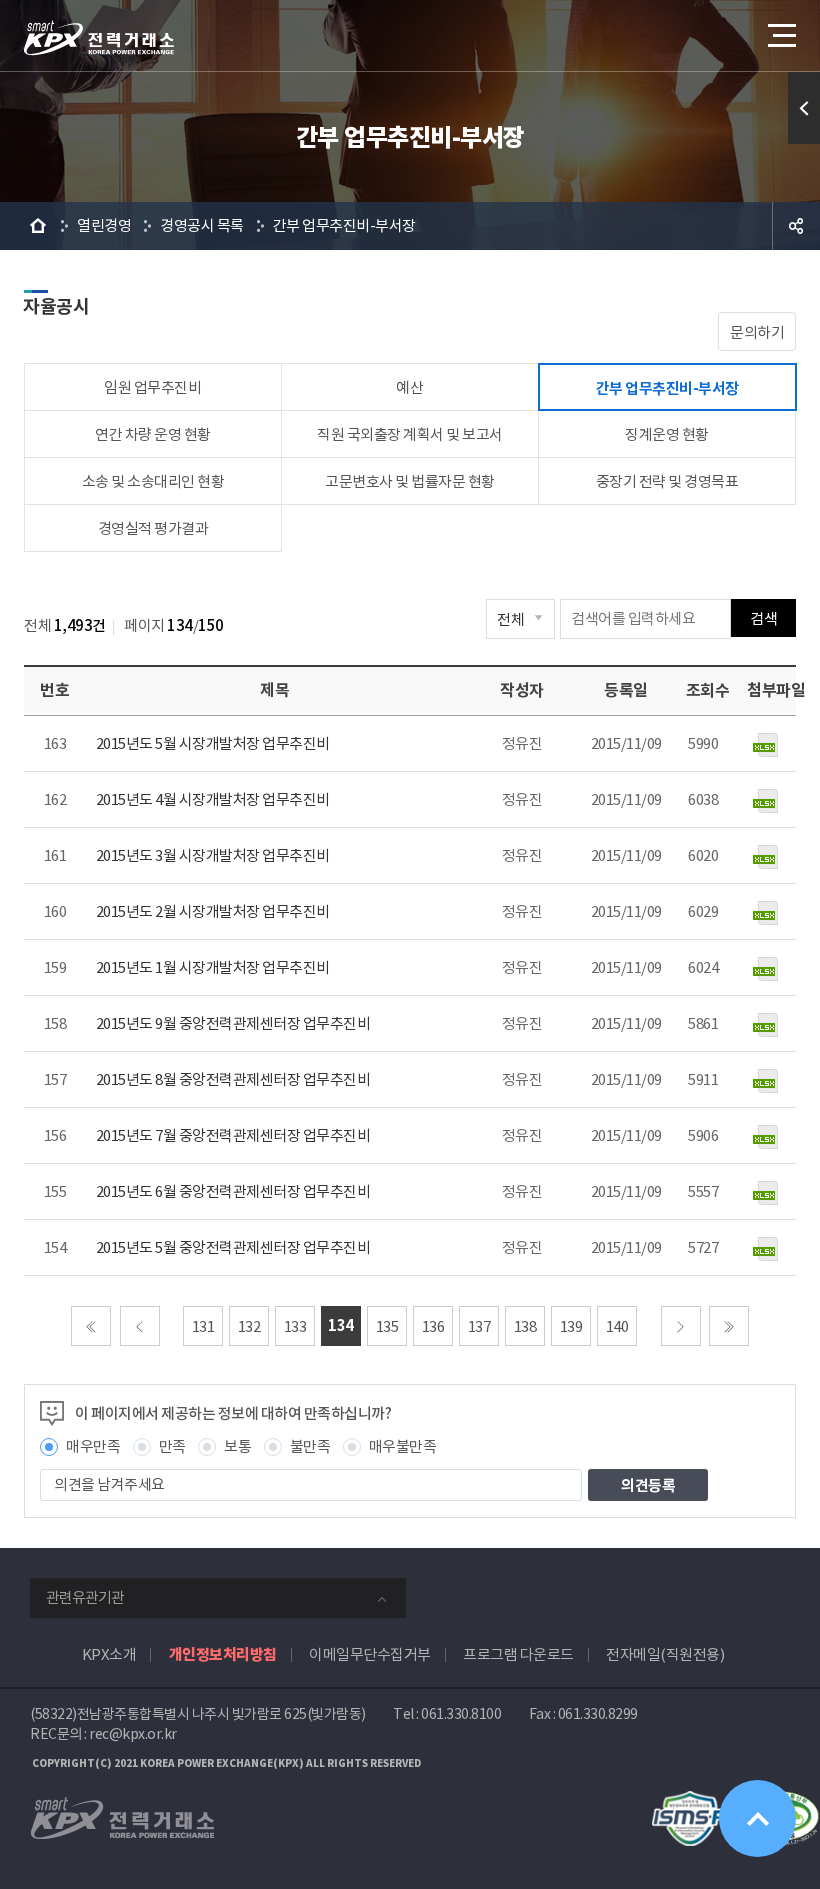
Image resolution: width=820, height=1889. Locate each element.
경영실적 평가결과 (153, 528)
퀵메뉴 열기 (804, 108)
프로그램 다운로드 (518, 1654)
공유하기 (796, 226)
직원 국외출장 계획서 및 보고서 (410, 434)
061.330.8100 (461, 1714)
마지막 (729, 1326)
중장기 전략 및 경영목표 (667, 481)
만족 (172, 1446)
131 (203, 1326)
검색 (763, 618)
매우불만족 (403, 1446)
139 (571, 1326)
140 (617, 1326)
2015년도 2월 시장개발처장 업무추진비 (213, 911)
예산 (409, 387)
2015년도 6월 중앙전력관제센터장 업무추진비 (233, 1191)
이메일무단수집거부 (370, 1654)
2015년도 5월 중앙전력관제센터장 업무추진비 (233, 1247)
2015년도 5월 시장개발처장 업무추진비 (213, 743)
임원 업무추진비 (152, 387)
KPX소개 (109, 1654)
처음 (91, 1326)
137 (479, 1326)
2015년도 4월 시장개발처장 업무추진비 (213, 799)
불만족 (310, 1446)
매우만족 (93, 1446)
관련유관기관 (85, 1597)
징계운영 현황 (667, 434)
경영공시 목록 (202, 225)
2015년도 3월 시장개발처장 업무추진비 (213, 855)
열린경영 (104, 225)
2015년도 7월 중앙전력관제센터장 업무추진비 (233, 1135)
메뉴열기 (780, 35)
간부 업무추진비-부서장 (344, 225)
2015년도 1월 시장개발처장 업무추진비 (213, 967)
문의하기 (757, 332)
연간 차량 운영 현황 (153, 434)
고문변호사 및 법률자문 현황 (410, 481)
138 (525, 1326)
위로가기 (757, 1818)
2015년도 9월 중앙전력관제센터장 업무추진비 (233, 1023)
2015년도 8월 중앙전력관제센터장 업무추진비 (233, 1079)
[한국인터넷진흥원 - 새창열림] (690, 1801)
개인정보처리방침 (223, 1654)
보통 (237, 1446)
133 (295, 1326)
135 (387, 1326)
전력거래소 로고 (99, 38)
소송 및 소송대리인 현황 (153, 481)
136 (433, 1326)
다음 (681, 1326)
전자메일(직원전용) (665, 1654)
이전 (140, 1326)
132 (249, 1326)
